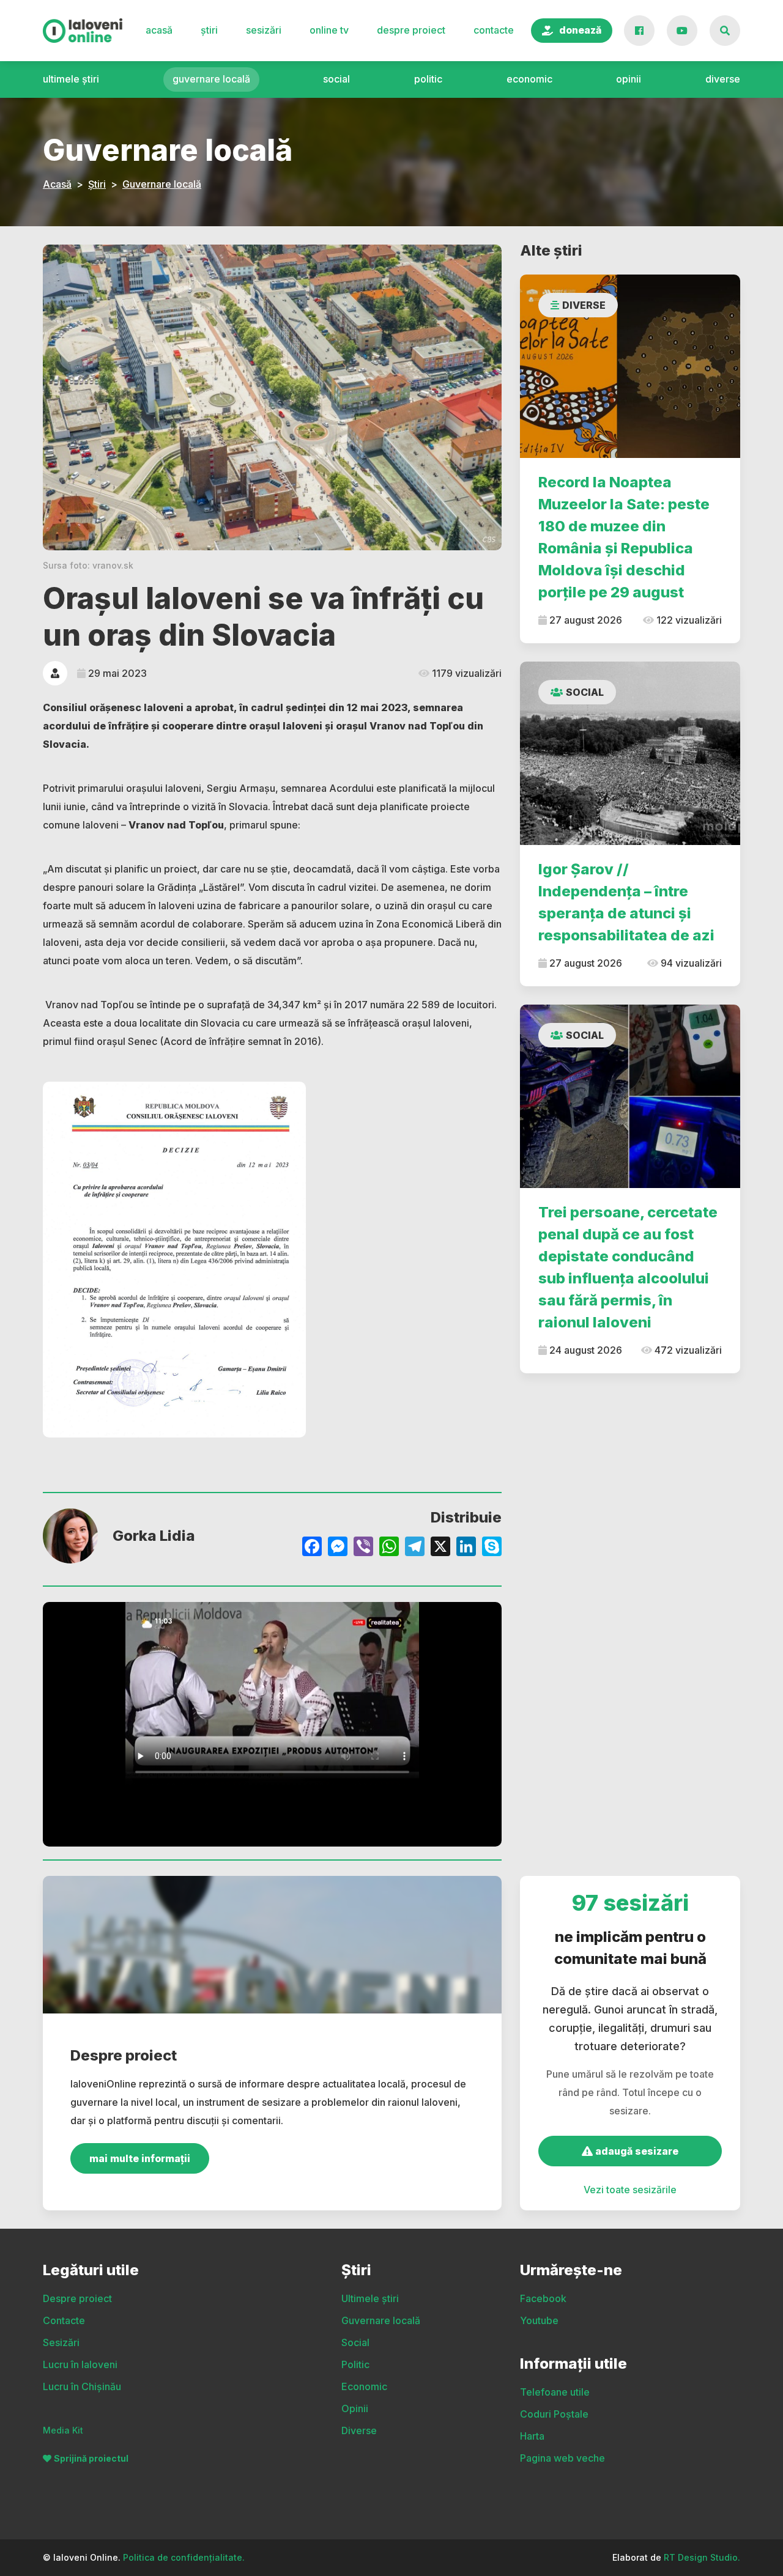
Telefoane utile (555, 2392)
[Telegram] (415, 1548)
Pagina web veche (562, 2458)
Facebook (543, 2298)
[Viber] (363, 1548)
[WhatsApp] (389, 1548)
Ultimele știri (71, 79)
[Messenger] (338, 1548)
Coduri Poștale (554, 2414)
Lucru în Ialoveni (80, 2364)
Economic (529, 79)
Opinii (629, 79)
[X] (440, 1548)
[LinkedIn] (466, 1548)
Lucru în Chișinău (82, 2386)
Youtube (539, 2320)
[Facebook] (312, 1548)
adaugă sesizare (636, 2151)
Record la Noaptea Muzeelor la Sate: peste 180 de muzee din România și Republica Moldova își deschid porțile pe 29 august (624, 537)
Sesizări (264, 30)
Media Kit (63, 2430)
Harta (532, 2436)
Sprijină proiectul (91, 2458)
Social (336, 79)
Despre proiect (411, 30)
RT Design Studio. (702, 2557)
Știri (209, 30)
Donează (580, 30)
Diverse (723, 79)
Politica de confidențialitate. (184, 2557)
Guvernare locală (211, 79)
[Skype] (492, 1548)
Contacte (494, 30)
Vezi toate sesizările (630, 2190)
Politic (428, 79)
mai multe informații (140, 2158)
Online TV (329, 30)
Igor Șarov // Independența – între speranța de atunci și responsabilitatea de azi (626, 902)
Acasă (159, 30)
